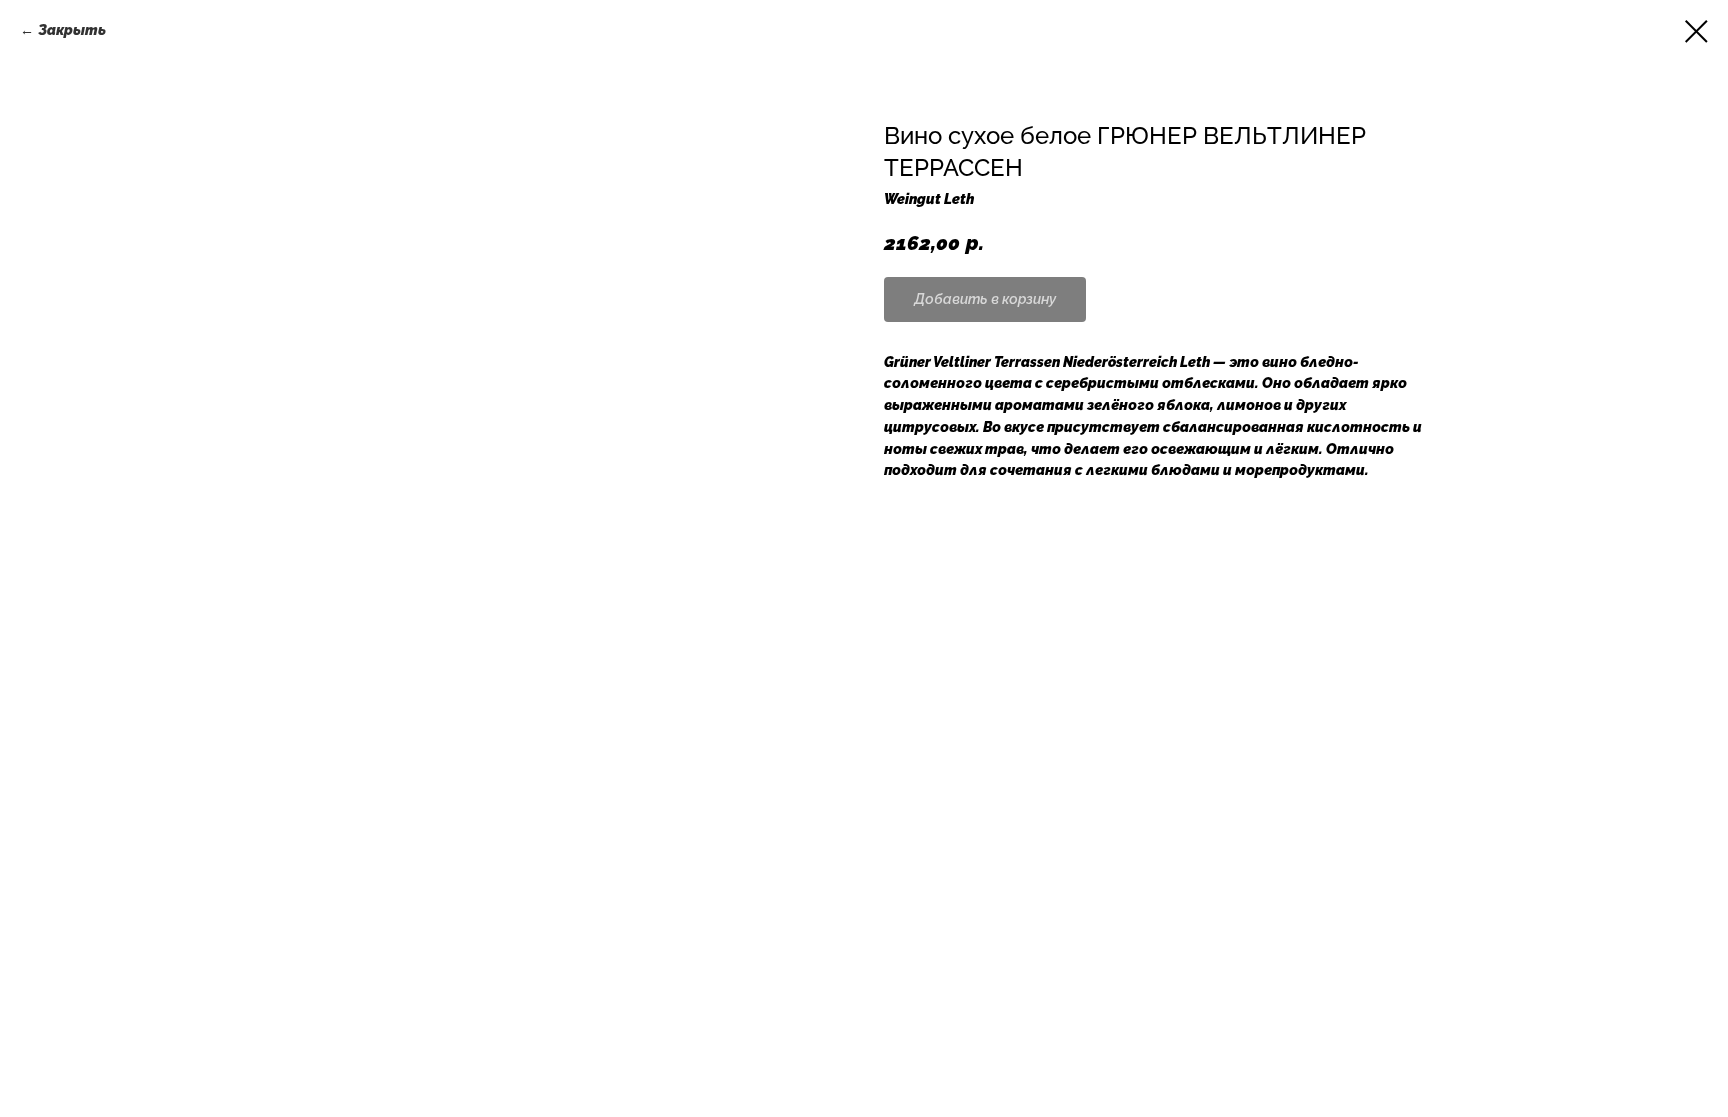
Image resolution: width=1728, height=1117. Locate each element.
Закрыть (72, 30)
